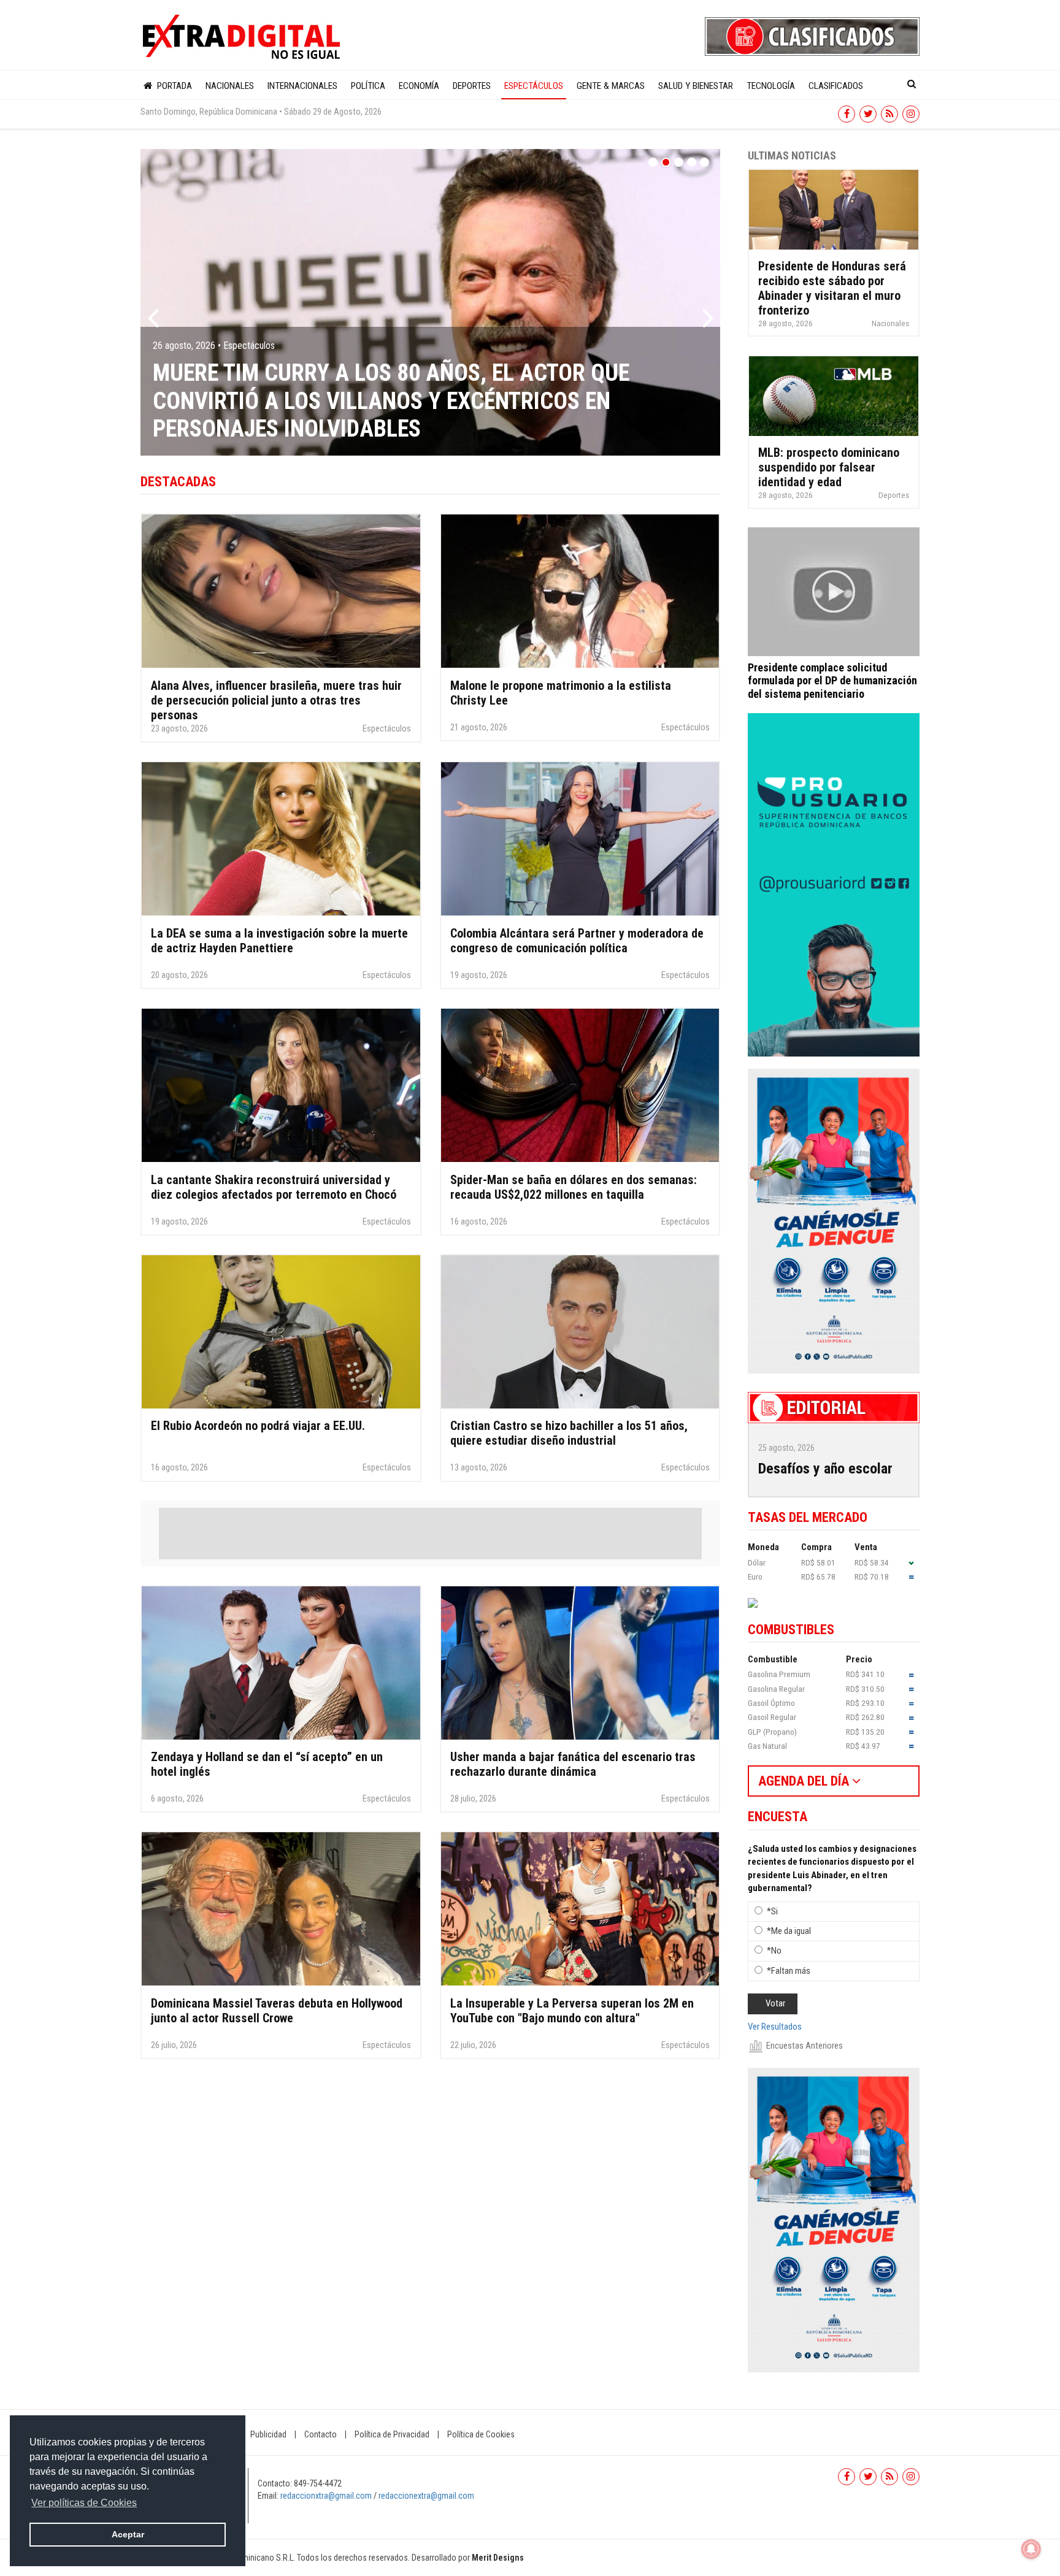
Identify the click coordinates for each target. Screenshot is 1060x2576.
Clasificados (836, 86)
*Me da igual (789, 1931)
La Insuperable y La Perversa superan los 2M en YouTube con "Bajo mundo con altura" (572, 2011)
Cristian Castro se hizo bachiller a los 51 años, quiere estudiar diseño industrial (569, 1433)
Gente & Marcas (611, 86)
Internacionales (302, 86)
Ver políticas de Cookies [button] (84, 2503)
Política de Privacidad (392, 2434)
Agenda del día (805, 1781)
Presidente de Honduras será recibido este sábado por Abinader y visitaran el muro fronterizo (832, 288)
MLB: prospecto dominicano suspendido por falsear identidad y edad (829, 467)
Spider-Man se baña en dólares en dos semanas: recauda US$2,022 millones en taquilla (574, 1187)
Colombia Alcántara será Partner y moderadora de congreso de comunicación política (577, 941)
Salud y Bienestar (696, 86)
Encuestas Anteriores (805, 2046)
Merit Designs (498, 2558)
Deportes (472, 86)
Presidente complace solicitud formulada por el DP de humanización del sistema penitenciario (832, 681)
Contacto (321, 2434)
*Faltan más (789, 1971)
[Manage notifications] (1031, 2549)
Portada (173, 86)
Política (368, 86)
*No (774, 1951)
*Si (772, 1911)
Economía (419, 86)
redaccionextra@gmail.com (426, 2496)
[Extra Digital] (243, 37)
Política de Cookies (481, 2434)
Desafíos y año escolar (825, 1469)
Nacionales (230, 86)
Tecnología (771, 86)
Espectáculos (534, 86)
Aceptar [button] (128, 2534)
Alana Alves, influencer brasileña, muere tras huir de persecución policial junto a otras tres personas (276, 700)
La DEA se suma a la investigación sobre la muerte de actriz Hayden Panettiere (279, 941)
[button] (153, 302)
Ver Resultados (775, 2027)
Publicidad (268, 2434)
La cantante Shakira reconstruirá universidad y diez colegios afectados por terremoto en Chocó (274, 1187)
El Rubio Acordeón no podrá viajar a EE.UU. (258, 1426)
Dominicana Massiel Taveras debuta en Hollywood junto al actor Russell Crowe (277, 2011)
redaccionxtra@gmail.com (326, 2496)
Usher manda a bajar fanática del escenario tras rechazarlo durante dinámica (573, 1764)
